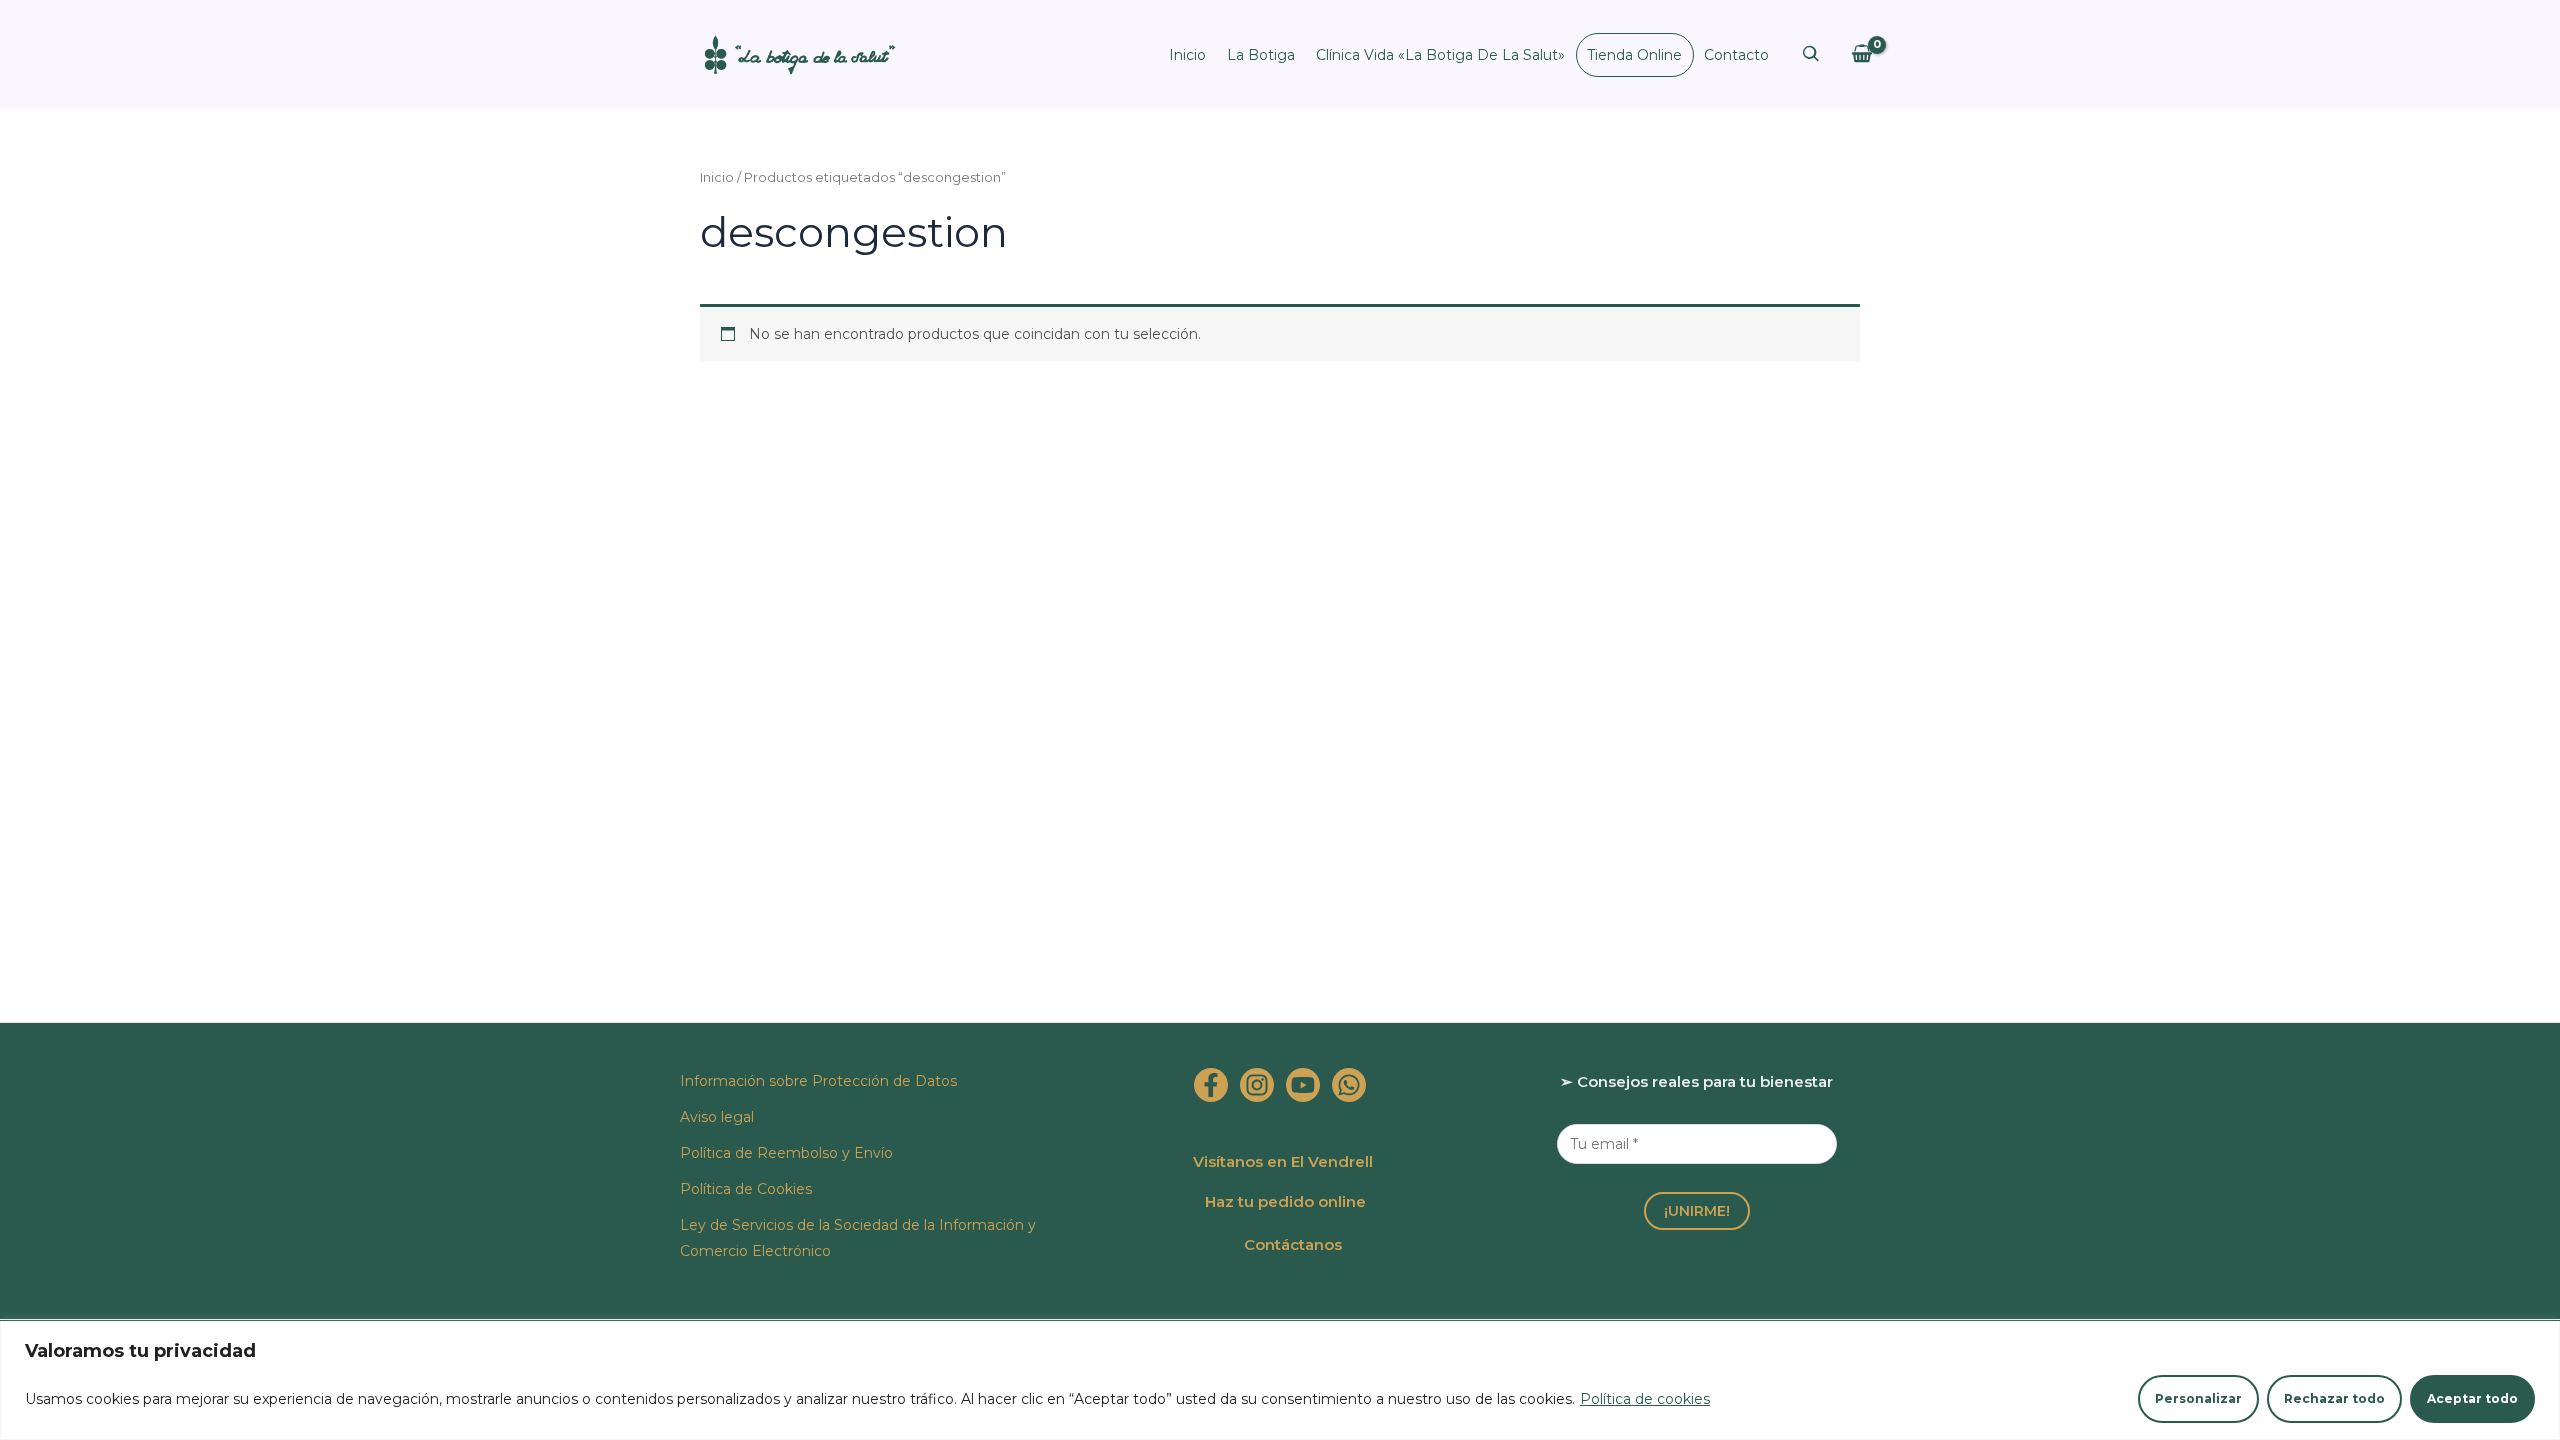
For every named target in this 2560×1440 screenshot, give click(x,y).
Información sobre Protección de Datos (818, 1081)
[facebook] (1211, 1085)
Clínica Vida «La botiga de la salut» (1440, 55)
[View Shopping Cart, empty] (1861, 54)
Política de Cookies (746, 1189)
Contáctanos (1293, 1244)
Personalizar (2198, 1398)
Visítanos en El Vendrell (1283, 1161)
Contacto (1736, 55)
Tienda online (1634, 55)
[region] (1280, 1380)
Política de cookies (1645, 1399)
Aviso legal (717, 1117)
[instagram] (1257, 1085)
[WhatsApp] (1349, 1085)
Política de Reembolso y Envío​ (786, 1153)
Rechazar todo (2334, 1398)
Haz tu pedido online (1285, 1201)
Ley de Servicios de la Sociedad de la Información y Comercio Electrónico (858, 1238)
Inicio (1187, 55)
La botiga (1261, 55)
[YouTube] (1303, 1085)
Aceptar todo (2472, 1398)
